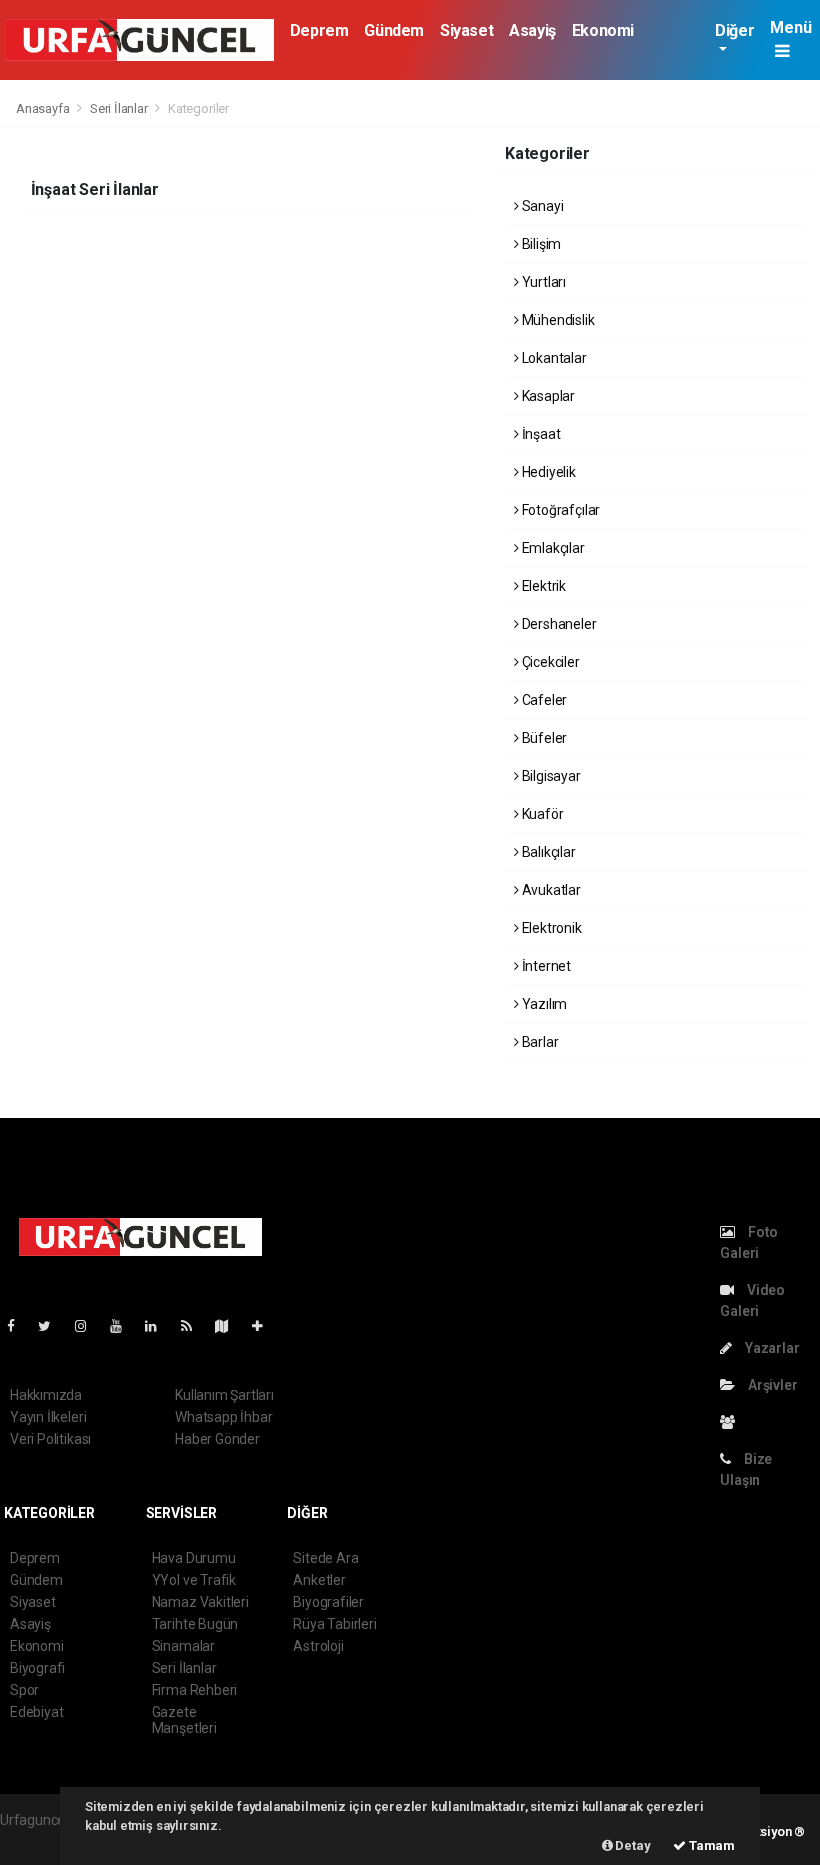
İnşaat (539, 434)
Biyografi (37, 1668)
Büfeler (543, 738)
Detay (632, 1845)
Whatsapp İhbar (223, 1417)
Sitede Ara (325, 1558)
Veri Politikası (50, 1439)
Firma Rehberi (195, 1690)
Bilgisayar (550, 776)
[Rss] (194, 1326)
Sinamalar (183, 1646)
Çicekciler (549, 662)
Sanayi (541, 206)
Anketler (319, 1580)
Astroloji (318, 1646)
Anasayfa (44, 108)
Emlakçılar (552, 548)
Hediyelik (547, 472)
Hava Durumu (194, 1558)
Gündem (394, 30)
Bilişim (540, 244)
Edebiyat (36, 1712)
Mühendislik (557, 320)
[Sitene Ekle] (265, 1326)
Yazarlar (770, 1348)
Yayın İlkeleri (48, 1417)
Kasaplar (547, 396)
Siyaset (466, 30)
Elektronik (550, 928)
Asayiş (532, 30)
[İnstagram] (89, 1326)
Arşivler (771, 1385)
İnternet (545, 966)
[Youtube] (124, 1326)
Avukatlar (550, 890)
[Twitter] (52, 1326)
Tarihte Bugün (195, 1624)
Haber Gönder (217, 1439)
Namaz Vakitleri (200, 1602)
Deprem (319, 30)
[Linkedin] (159, 1326)
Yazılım (543, 1004)
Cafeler (543, 700)
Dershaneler (558, 624)
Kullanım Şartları (224, 1395)
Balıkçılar (547, 852)
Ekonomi (603, 30)
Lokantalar (553, 358)
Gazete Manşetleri (184, 1720)
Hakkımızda (46, 1395)
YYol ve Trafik (194, 1580)
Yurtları (542, 282)
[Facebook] (19, 1326)
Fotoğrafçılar (559, 510)
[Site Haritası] (230, 1326)
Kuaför (541, 814)
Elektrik (542, 586)
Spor (24, 1690)
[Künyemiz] (732, 1422)
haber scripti (38, 1841)
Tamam (710, 1845)
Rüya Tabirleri (334, 1624)
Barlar (538, 1042)
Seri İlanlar (119, 108)
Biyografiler (328, 1602)
